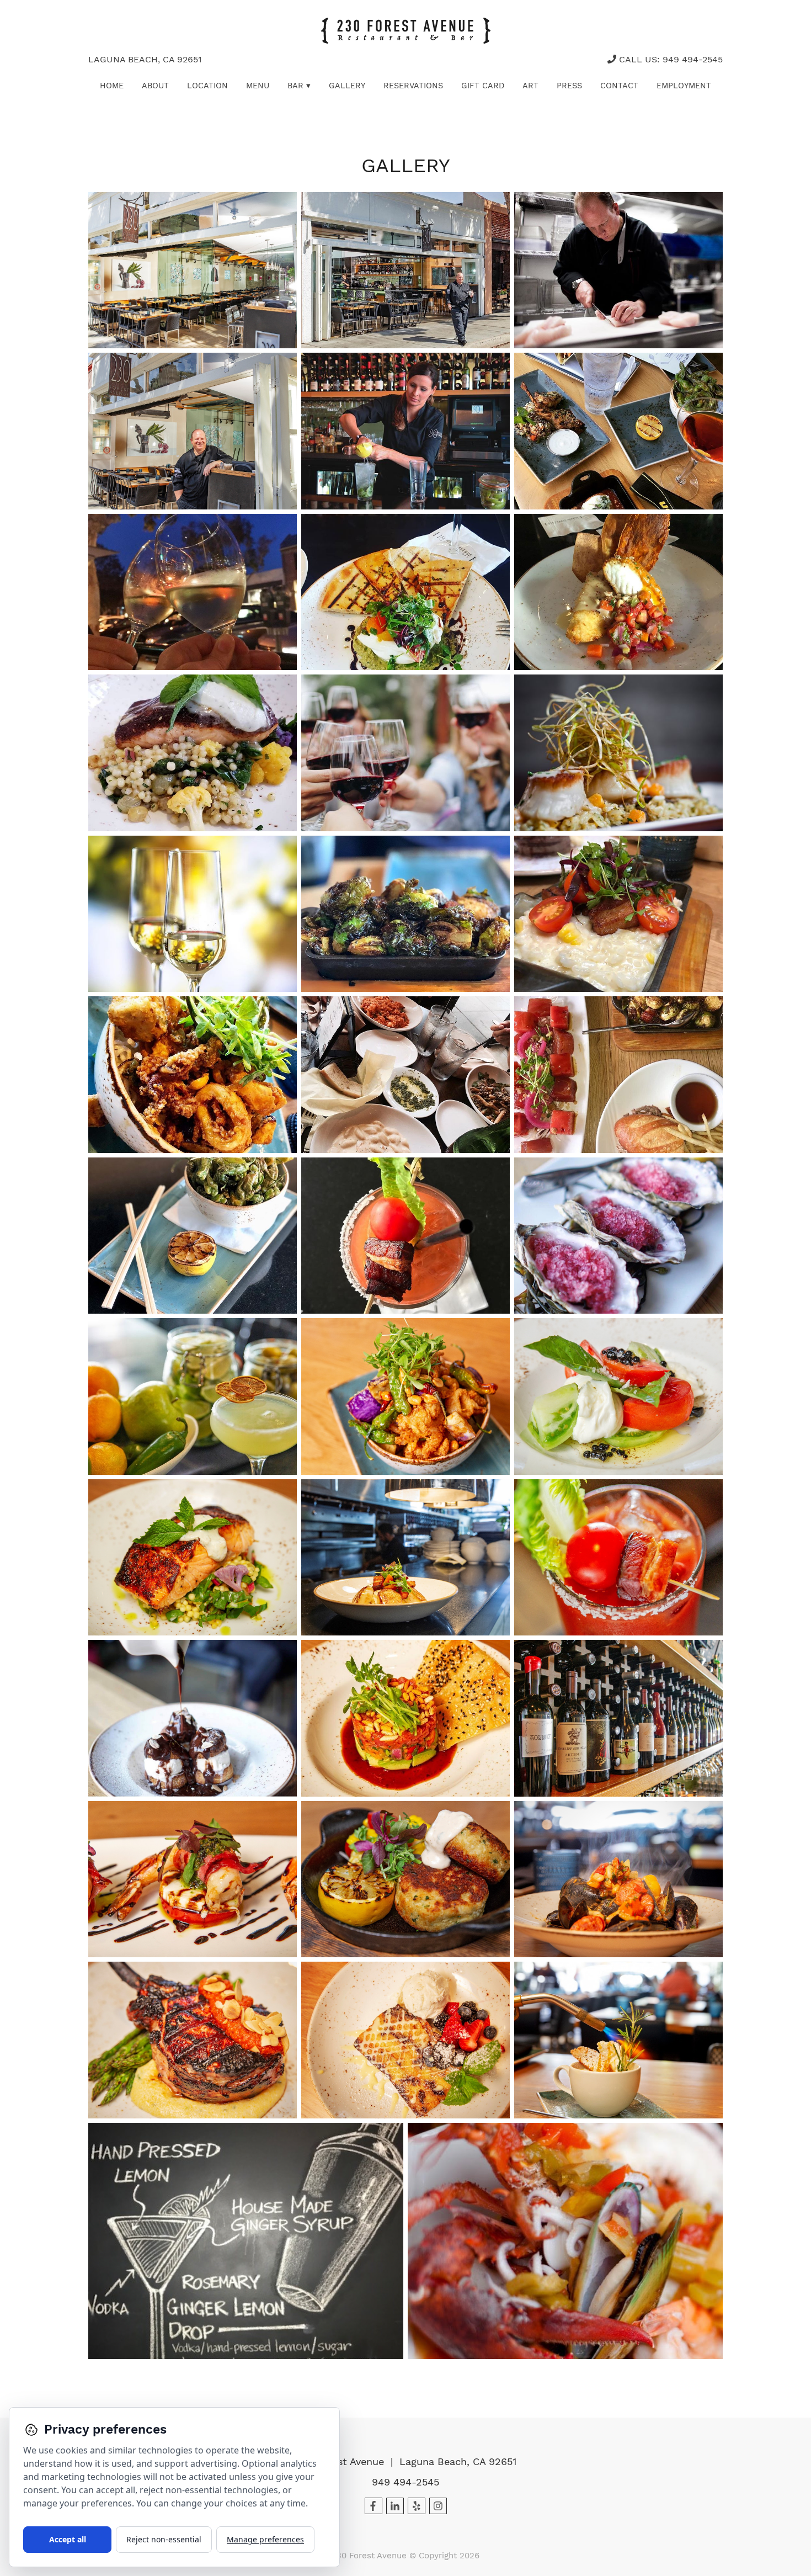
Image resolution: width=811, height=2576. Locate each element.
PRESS (569, 86)
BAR (299, 86)
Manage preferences (265, 2539)
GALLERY (347, 86)
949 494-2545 (405, 2482)
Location (207, 86)
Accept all (68, 2539)
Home (112, 86)
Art (530, 86)
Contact (619, 86)
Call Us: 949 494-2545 (669, 59)
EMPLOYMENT (684, 86)
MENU (258, 86)
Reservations (413, 86)
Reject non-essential (164, 2539)
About (155, 86)
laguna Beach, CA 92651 (145, 59)
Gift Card (483, 86)
